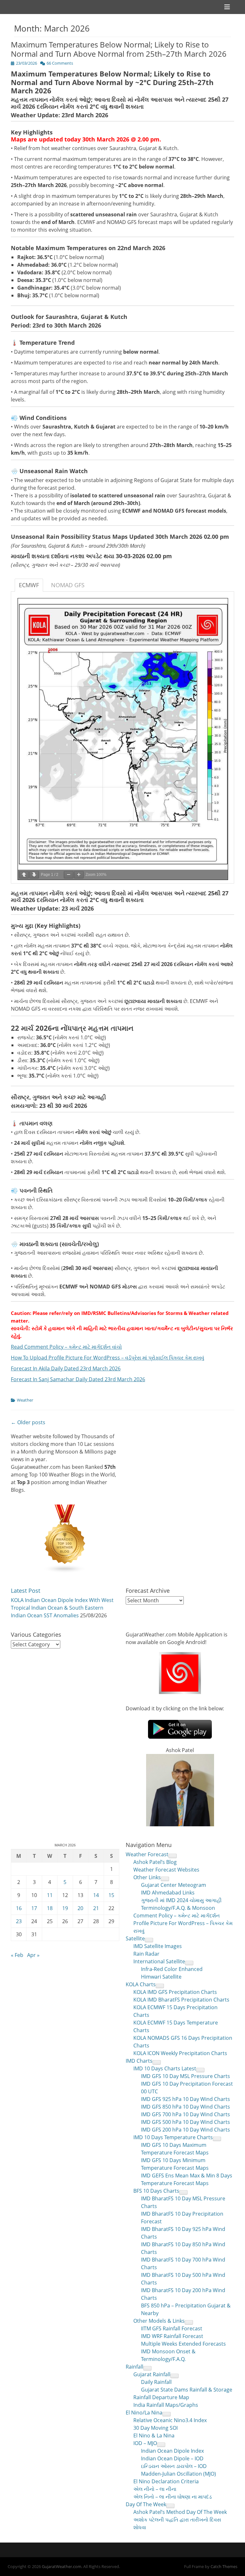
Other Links (147, 1877)
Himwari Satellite (161, 1977)
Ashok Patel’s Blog (155, 1862)
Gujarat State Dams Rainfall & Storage (187, 2390)
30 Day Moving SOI (156, 2428)
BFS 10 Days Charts (156, 2191)
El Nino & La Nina (154, 2435)
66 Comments (60, 63)
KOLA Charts (141, 1984)
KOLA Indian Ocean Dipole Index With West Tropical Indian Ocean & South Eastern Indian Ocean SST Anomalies (62, 1608)
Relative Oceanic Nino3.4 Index (170, 2420)
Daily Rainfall (156, 2382)
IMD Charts (139, 2061)
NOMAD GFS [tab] (68, 585)
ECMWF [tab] (29, 585)
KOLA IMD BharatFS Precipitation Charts (181, 2000)
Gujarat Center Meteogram (174, 1885)
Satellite (135, 1938)
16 (19, 1908)
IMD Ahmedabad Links (168, 1893)
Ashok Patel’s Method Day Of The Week (180, 2512)
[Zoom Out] (69, 875)
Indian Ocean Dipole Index (172, 2451)
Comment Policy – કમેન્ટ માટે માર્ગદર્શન (177, 1916)
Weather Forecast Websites (166, 1870)
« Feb (17, 1955)
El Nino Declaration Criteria (166, 2481)
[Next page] (34, 875)
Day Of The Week (146, 2504)
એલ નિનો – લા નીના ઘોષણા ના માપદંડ (173, 2497)
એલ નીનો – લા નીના (155, 2489)
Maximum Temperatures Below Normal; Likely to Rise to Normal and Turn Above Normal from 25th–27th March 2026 (119, 49)
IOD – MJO (145, 2443)
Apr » (33, 1955)
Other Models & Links (159, 2321)
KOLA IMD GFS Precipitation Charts (175, 1992)
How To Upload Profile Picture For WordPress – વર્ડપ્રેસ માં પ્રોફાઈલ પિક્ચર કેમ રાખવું (108, 1358)
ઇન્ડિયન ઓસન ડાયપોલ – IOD (174, 2466)
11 (50, 1895)
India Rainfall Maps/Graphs (166, 2405)
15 (111, 1895)
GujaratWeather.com (62, 2566)
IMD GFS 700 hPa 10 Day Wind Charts (186, 2114)
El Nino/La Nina (144, 2413)
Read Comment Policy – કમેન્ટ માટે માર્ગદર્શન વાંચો (66, 1347)
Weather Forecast (147, 1854)
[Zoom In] (79, 875)
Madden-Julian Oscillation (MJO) (178, 2474)
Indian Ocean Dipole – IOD (172, 2458)
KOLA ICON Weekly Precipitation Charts (180, 2053)
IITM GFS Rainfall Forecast (172, 2328)
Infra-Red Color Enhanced (172, 1969)
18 (50, 1908)
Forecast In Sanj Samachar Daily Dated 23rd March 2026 (78, 1379)
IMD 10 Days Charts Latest (165, 2068)
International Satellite (159, 1961)
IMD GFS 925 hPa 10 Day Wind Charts (186, 2099)
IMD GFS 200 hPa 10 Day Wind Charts (186, 2130)
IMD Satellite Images (158, 1946)
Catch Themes (224, 2566)
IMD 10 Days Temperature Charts (173, 2137)
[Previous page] (24, 875)
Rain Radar (146, 1954)
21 (96, 1908)
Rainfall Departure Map (161, 2397)
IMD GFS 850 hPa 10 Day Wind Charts (186, 2107)
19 (65, 1908)
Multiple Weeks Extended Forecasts (183, 2344)
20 (80, 1908)
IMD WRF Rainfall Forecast (172, 2336)
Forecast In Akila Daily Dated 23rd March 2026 (66, 1368)
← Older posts (28, 1422)
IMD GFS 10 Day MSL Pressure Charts (186, 2076)
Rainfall (134, 2367)
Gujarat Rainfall (152, 2374)
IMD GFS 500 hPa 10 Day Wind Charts (186, 2122)
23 (19, 1921)
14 (96, 1895)
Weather (25, 1400)
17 (34, 1908)
